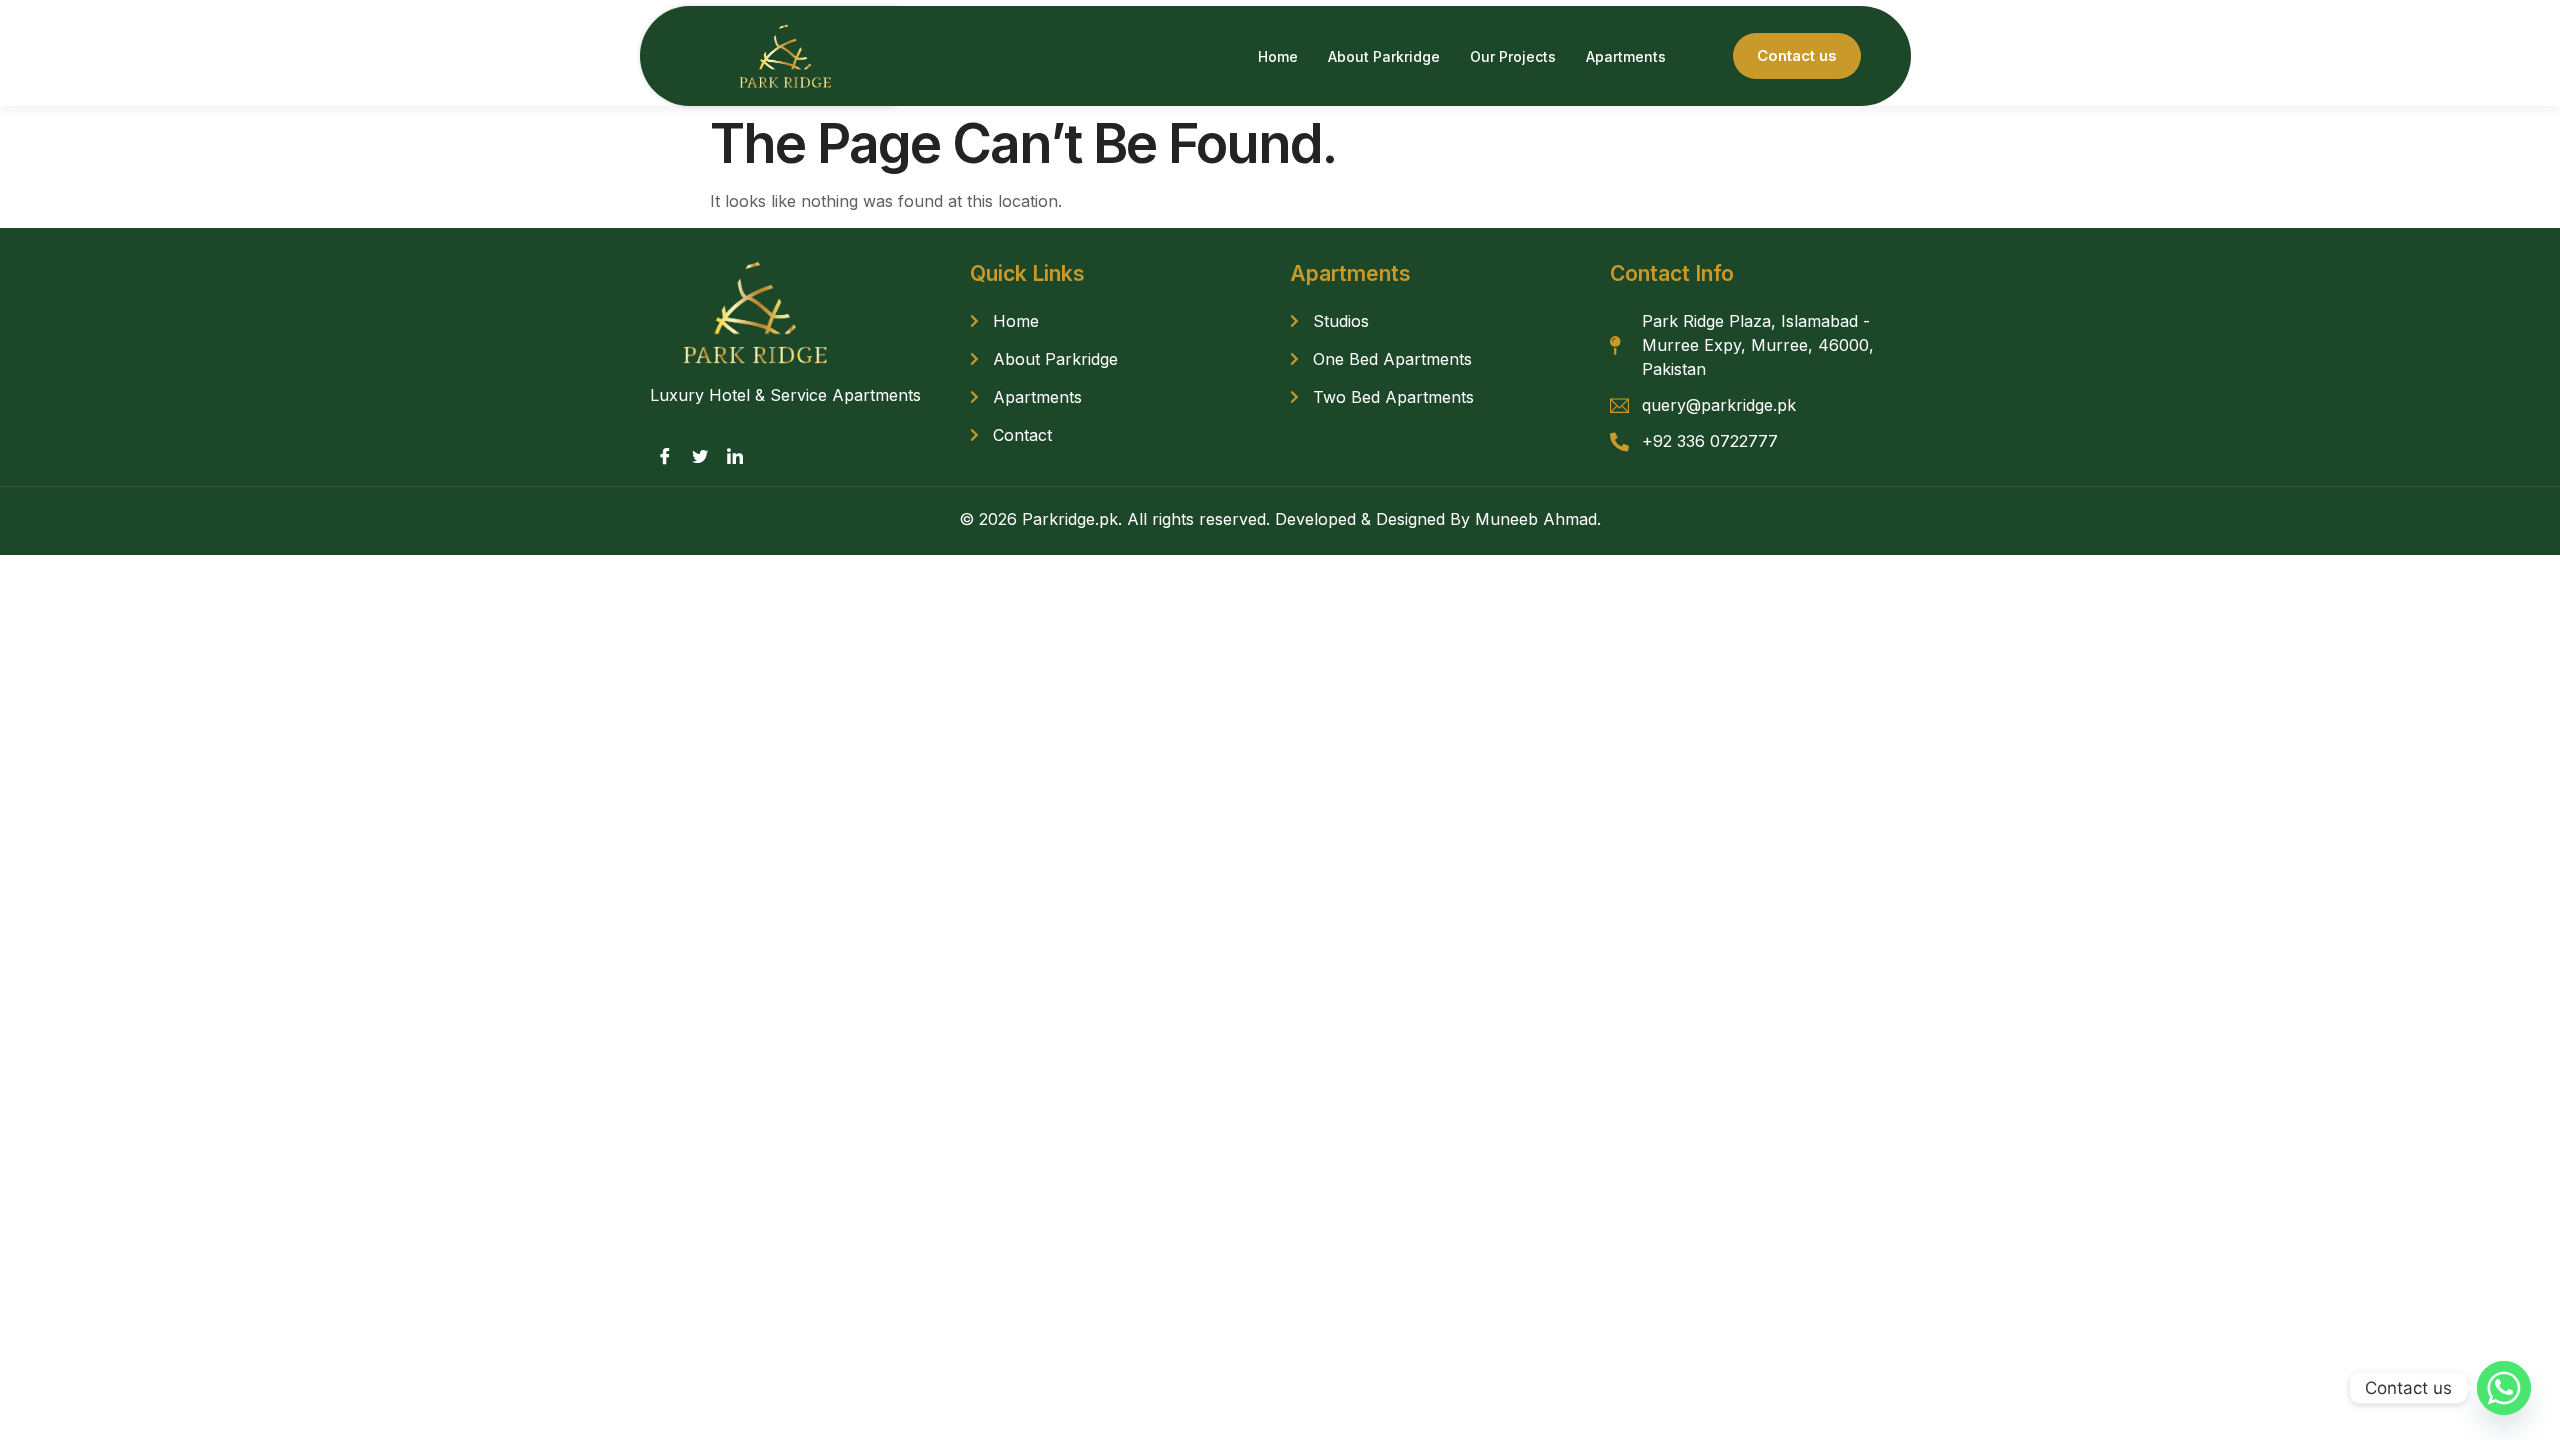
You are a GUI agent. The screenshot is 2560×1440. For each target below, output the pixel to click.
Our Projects (1513, 56)
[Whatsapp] (2504, 1388)
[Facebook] (665, 456)
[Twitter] (700, 456)
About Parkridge (1384, 56)
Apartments (1626, 56)
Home (1278, 56)
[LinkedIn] (735, 456)
